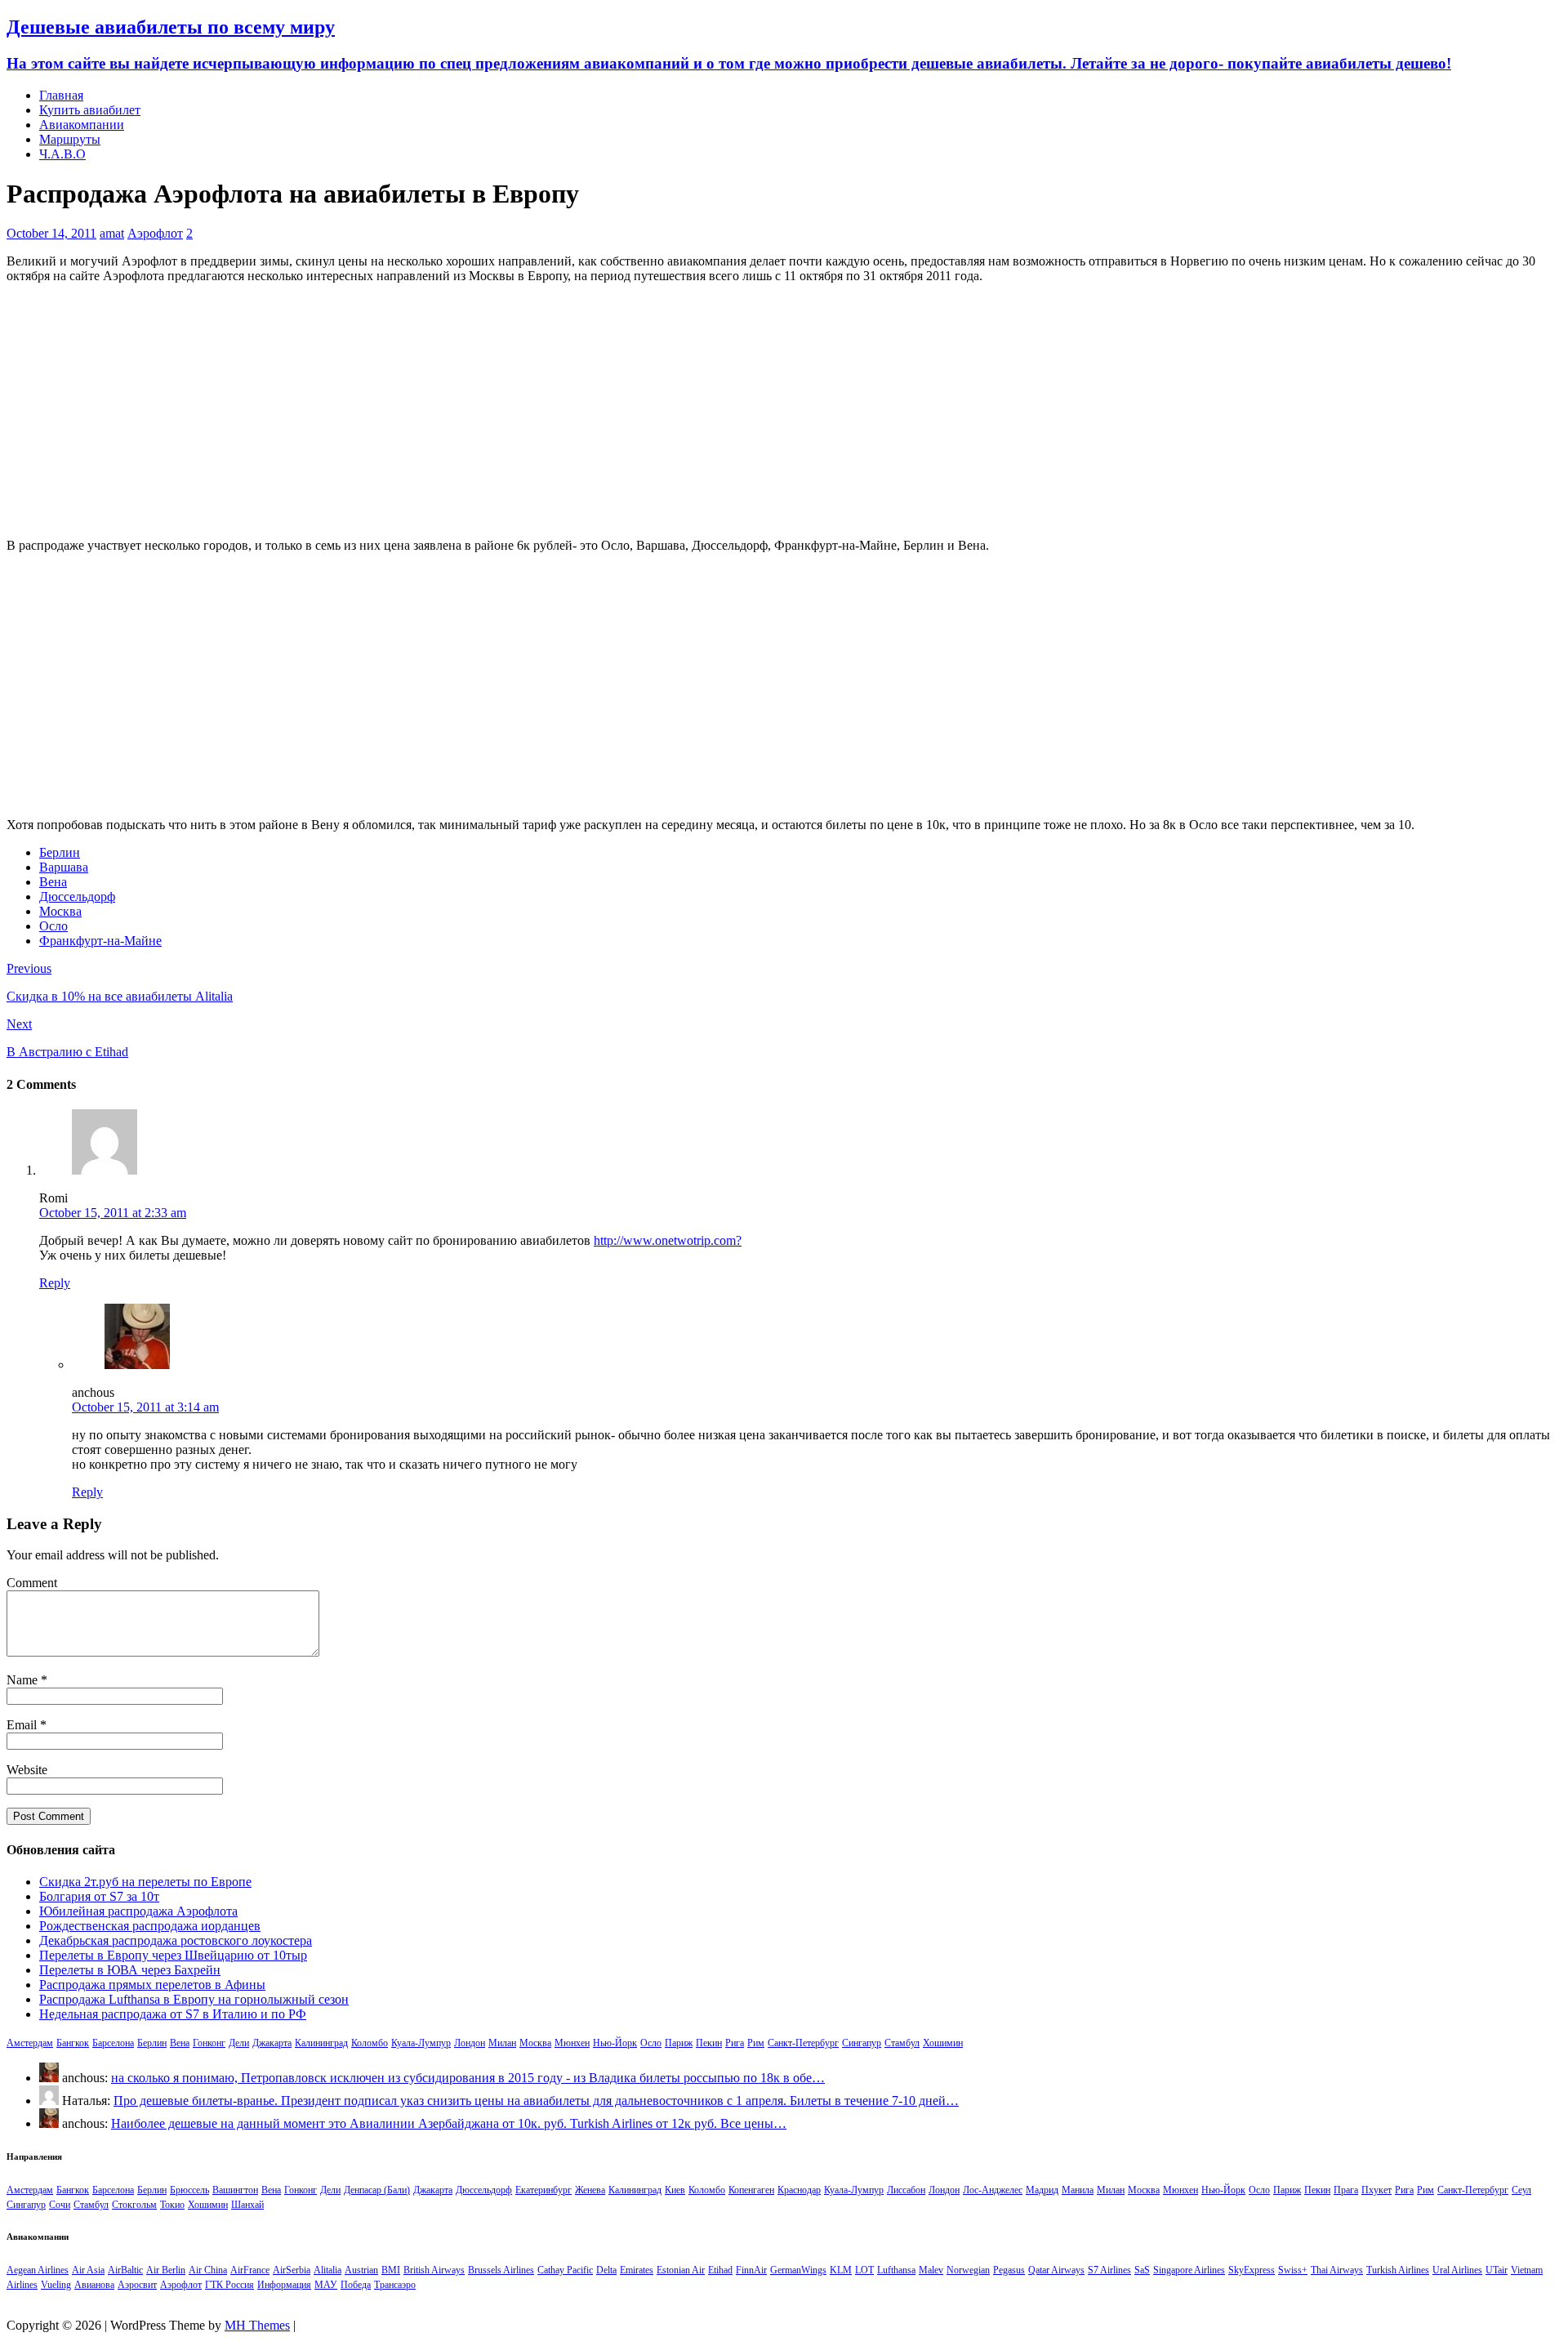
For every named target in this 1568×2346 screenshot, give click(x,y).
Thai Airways (1337, 2270)
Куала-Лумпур (421, 2043)
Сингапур (862, 2043)
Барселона (113, 2043)
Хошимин (943, 2043)
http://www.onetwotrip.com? (668, 1240)
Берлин (60, 852)
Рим (756, 2043)
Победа (356, 2285)
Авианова (94, 2285)
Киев (675, 2190)
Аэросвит (137, 2285)
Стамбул (902, 2043)
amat (112, 233)
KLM (841, 2270)
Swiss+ (1293, 2270)
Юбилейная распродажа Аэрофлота (138, 1911)
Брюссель (189, 2190)
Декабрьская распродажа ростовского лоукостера (176, 1940)
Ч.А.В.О (62, 154)
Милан (502, 2043)
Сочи (60, 2205)
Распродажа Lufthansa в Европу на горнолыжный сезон (194, 1999)
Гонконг (209, 2043)
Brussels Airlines (501, 2270)
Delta (606, 2270)
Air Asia (88, 2270)
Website (27, 1770)
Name (24, 1680)
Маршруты (70, 139)
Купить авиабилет (90, 110)
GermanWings (798, 2270)
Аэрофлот (155, 233)
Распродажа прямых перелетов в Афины (152, 1985)
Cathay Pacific (565, 2270)
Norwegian (968, 2270)
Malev (931, 2270)
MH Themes (257, 2325)
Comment (32, 1583)
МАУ (326, 2285)
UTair (1497, 2270)
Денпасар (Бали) (377, 2190)
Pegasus (1009, 2270)
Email (23, 1725)
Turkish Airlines (1398, 2270)
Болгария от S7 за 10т (99, 1896)
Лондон (470, 2043)
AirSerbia (292, 2270)
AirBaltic (125, 2270)
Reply (55, 1283)
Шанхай (247, 2205)
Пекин (709, 2043)
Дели (239, 2043)
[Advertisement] (784, 411)
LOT (864, 2270)
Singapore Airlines (1189, 2270)
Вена (53, 882)
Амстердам (30, 2043)
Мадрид (1042, 2190)
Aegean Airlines (38, 2270)
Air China (208, 2270)
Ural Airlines (1457, 2270)
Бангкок (73, 2043)
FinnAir (751, 2270)
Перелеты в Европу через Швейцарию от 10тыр (173, 1955)
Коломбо (370, 2043)
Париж (679, 2043)
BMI (391, 2270)
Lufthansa (896, 2270)
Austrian (361, 2270)
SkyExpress (1252, 2270)
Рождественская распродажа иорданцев (150, 1926)
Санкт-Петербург (803, 2043)
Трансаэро (395, 2285)
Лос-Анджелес (993, 2190)
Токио (172, 2205)
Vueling (56, 2285)
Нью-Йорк (615, 2043)
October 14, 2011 (51, 233)
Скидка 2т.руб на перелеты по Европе (145, 1882)
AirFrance (250, 2270)
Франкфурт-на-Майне (100, 941)
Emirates (637, 2270)
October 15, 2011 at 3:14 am (145, 1407)
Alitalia (327, 2270)
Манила (1078, 2190)
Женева (590, 2190)
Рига (735, 2043)
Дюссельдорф (77, 896)
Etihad (720, 2270)
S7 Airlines (1109, 2270)
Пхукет (1376, 2190)
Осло (53, 926)
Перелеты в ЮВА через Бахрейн (130, 1970)
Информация (284, 2285)
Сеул (1521, 2190)
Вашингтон (235, 2190)
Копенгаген (751, 2190)
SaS (1142, 2270)
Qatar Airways (1056, 2270)
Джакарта (272, 2043)
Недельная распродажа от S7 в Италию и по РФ (173, 2014)
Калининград (321, 2043)
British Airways (434, 2270)
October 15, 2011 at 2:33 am (113, 1213)
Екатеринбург (543, 2190)
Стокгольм (134, 2205)
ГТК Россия (229, 2285)
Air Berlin (166, 2270)
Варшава (64, 867)
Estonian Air (681, 2270)
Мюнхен (572, 2043)
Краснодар (799, 2190)
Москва (60, 911)
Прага (1346, 2190)
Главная (61, 95)
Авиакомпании (82, 125)
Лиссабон (906, 2190)
